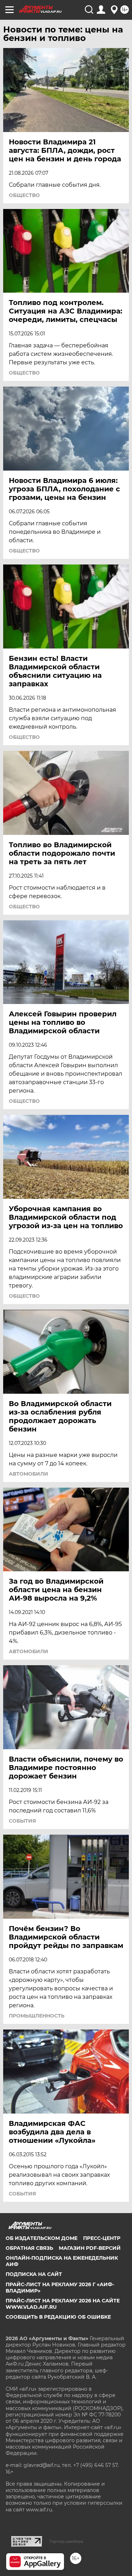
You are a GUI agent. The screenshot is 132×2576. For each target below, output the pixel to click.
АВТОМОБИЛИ (29, 1474)
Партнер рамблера (66, 2541)
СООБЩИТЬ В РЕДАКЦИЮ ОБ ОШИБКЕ (58, 2317)
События (22, 1821)
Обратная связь (29, 2248)
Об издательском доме (42, 2238)
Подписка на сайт (34, 2274)
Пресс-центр (102, 2238)
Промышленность (37, 2016)
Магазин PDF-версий (90, 2248)
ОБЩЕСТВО (24, 195)
